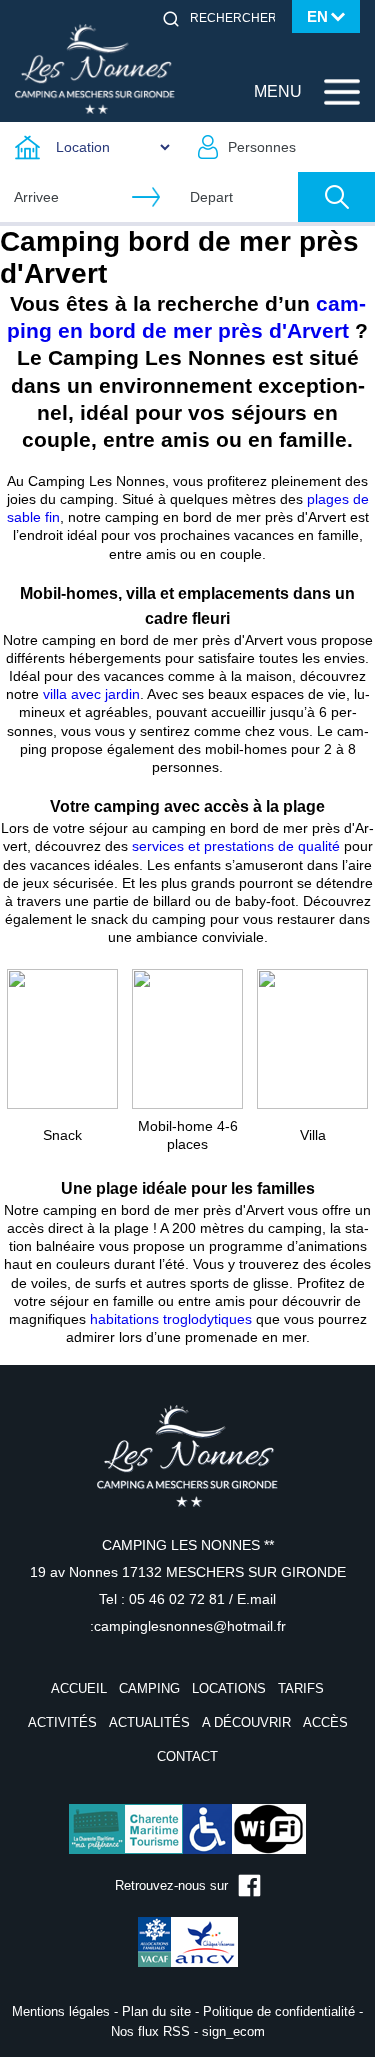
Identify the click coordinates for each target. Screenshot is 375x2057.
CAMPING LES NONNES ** (188, 1545)
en (317, 16)
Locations (229, 1688)
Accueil (79, 1688)
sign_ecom (233, 2031)
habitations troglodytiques (171, 1319)
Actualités (149, 1722)
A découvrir (246, 1722)
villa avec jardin (91, 694)
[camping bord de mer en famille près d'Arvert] (62, 1038)
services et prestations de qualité (236, 846)
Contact (187, 1756)
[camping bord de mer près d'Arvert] (187, 1038)
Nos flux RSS (150, 2031)
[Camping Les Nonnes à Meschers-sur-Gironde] (95, 68)
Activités (62, 1722)
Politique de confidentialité (279, 2011)
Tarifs (301, 1688)
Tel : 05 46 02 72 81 (164, 1599)
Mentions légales (61, 2011)
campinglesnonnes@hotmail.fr (190, 1626)
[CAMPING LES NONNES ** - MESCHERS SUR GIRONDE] (188, 1468)
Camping (149, 1688)
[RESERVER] (336, 197)
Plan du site (156, 2011)
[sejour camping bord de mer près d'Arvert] (312, 1038)
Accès (325, 1722)
